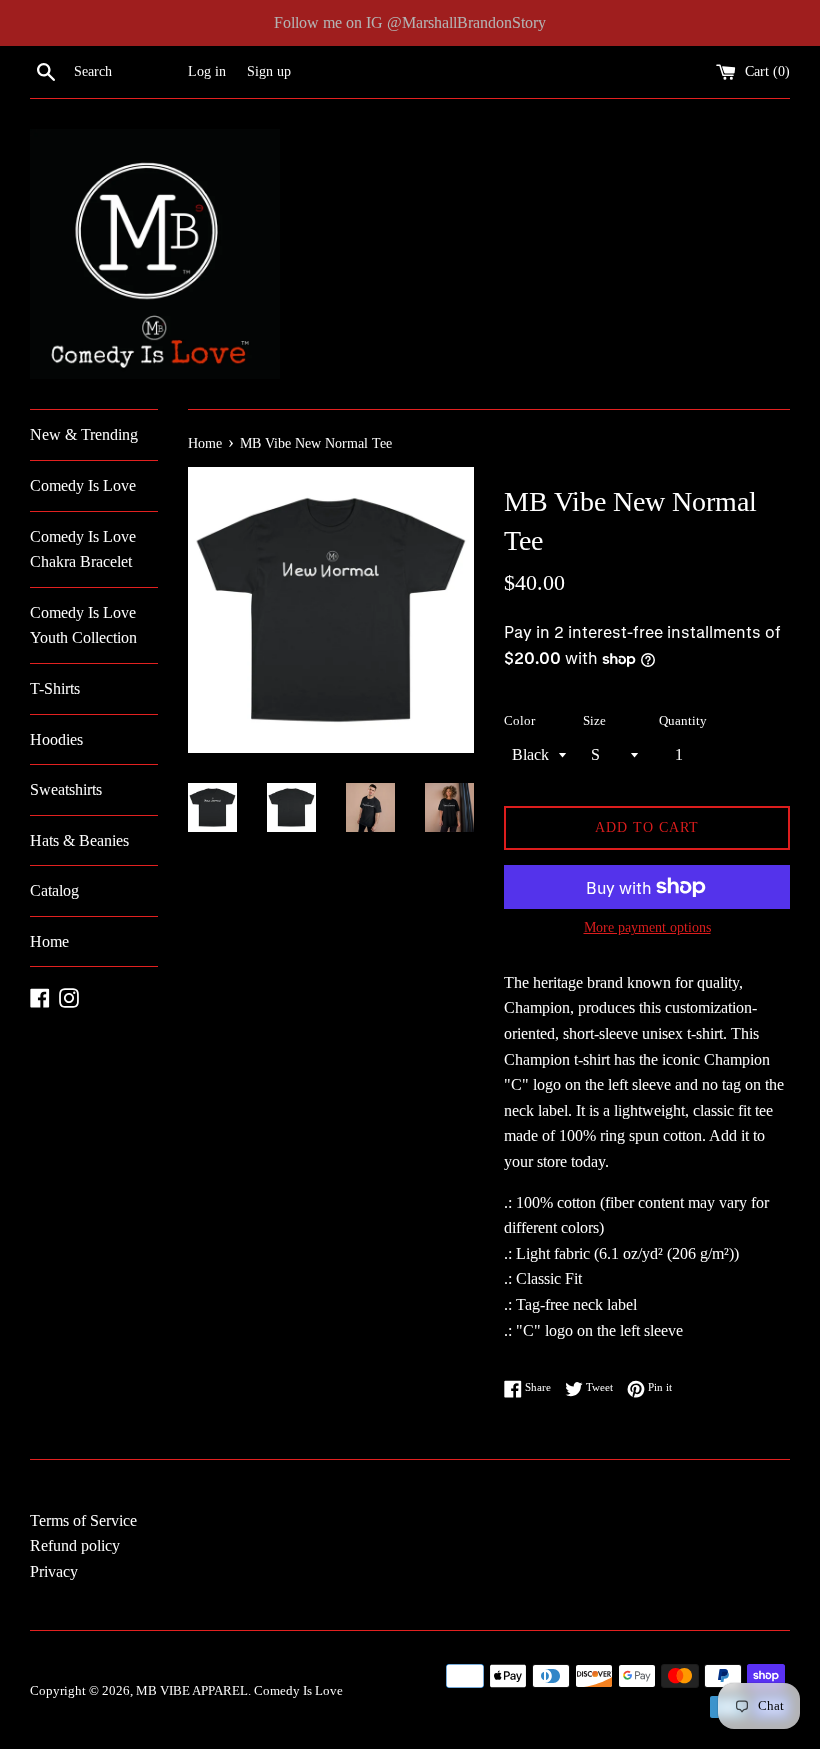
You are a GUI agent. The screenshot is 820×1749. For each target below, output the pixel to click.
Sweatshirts (66, 789)
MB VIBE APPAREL (192, 1691)
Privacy (54, 1571)
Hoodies (56, 739)
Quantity (683, 721)
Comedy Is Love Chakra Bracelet (83, 549)
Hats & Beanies (79, 840)
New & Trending (84, 434)
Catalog (54, 890)
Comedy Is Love (83, 485)
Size (594, 721)
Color (519, 721)
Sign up (269, 71)
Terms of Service (83, 1520)
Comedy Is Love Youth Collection (83, 625)
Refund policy (75, 1545)
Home (49, 941)
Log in (207, 71)
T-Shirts (55, 688)
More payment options (647, 927)
